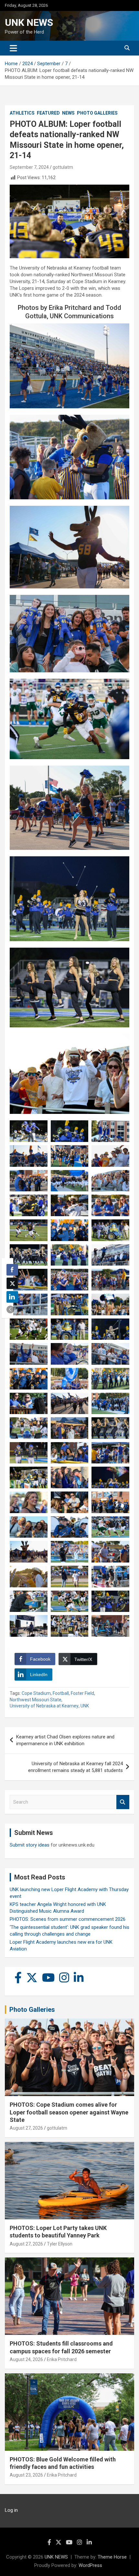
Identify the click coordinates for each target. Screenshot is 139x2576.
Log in (11, 2510)
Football (61, 1693)
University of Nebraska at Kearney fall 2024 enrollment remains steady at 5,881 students (75, 1767)
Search (123, 1802)
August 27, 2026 (26, 2128)
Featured (48, 113)
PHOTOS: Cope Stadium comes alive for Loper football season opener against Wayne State (69, 2112)
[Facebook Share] (12, 1270)
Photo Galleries (97, 113)
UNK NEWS (29, 22)
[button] (10, 1309)
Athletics (22, 113)
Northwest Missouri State (36, 1700)
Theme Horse (112, 2557)
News (68, 113)
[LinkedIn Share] (12, 1297)
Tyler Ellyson (60, 2244)
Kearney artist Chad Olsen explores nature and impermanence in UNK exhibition (65, 1740)
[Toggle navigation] (13, 48)
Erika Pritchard (62, 2359)
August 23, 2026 (26, 2475)
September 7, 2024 (29, 167)
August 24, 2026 (26, 2359)
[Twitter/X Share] (12, 1283)
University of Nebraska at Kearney (44, 1706)
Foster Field (82, 1693)
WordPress (90, 2565)
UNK (85, 1706)
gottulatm (63, 167)
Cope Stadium (36, 1693)
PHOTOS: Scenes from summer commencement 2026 (68, 1919)
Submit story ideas (30, 1845)
